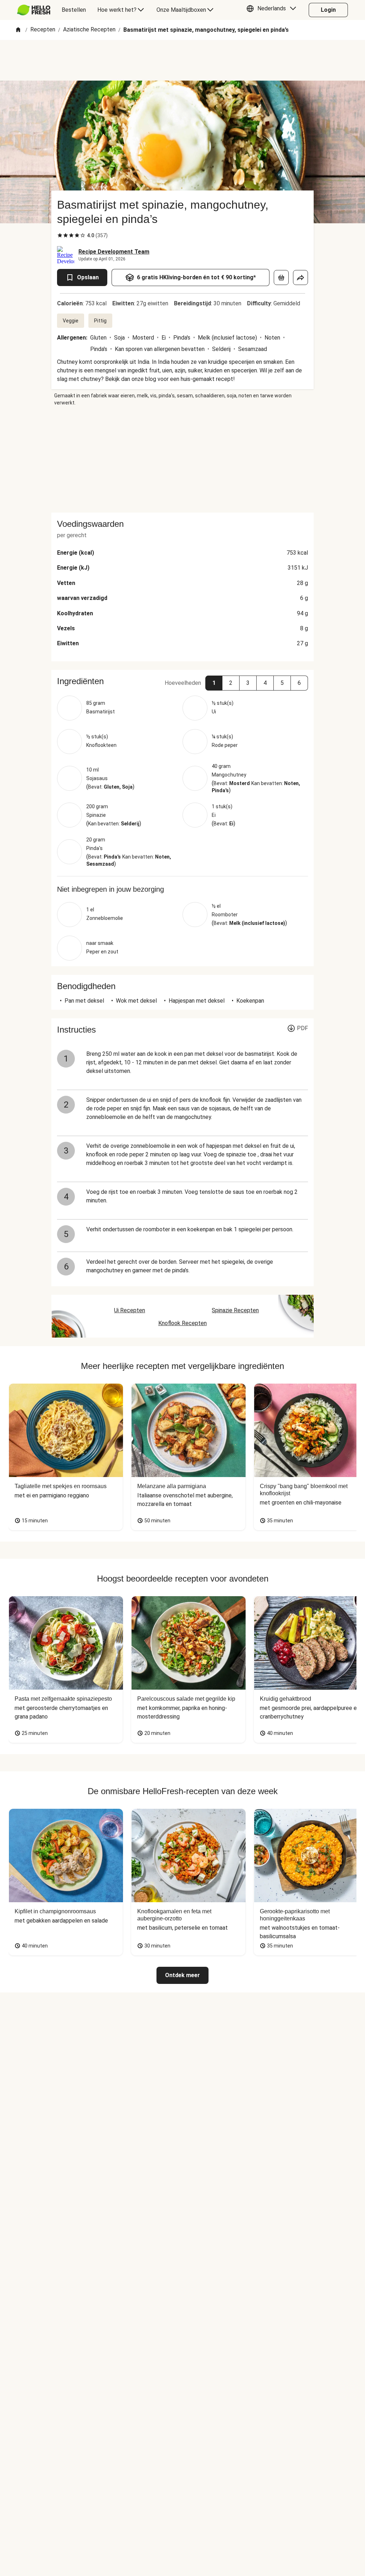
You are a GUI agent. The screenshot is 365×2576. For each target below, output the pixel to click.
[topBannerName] (182, 60)
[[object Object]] (281, 278)
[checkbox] (60, 235)
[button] (273, 10)
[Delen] (300, 278)
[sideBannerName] (182, 459)
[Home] (18, 30)
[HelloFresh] (34, 10)
